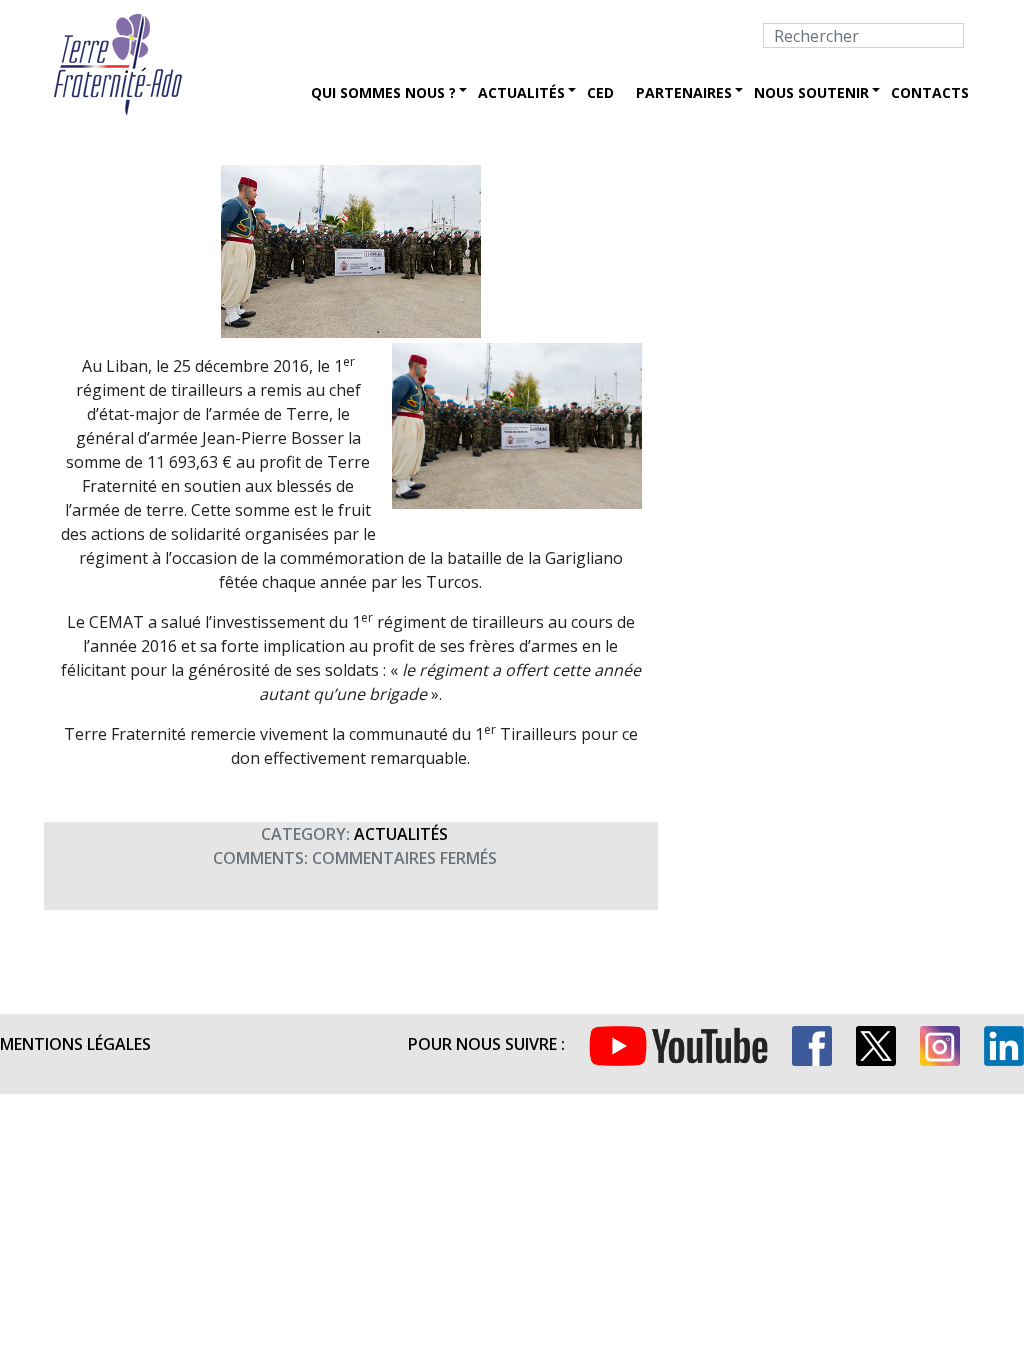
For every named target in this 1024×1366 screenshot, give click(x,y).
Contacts (930, 92)
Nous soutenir (811, 92)
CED (600, 92)
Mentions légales (75, 1044)
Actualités (521, 92)
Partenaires (684, 92)
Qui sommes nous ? (383, 92)
